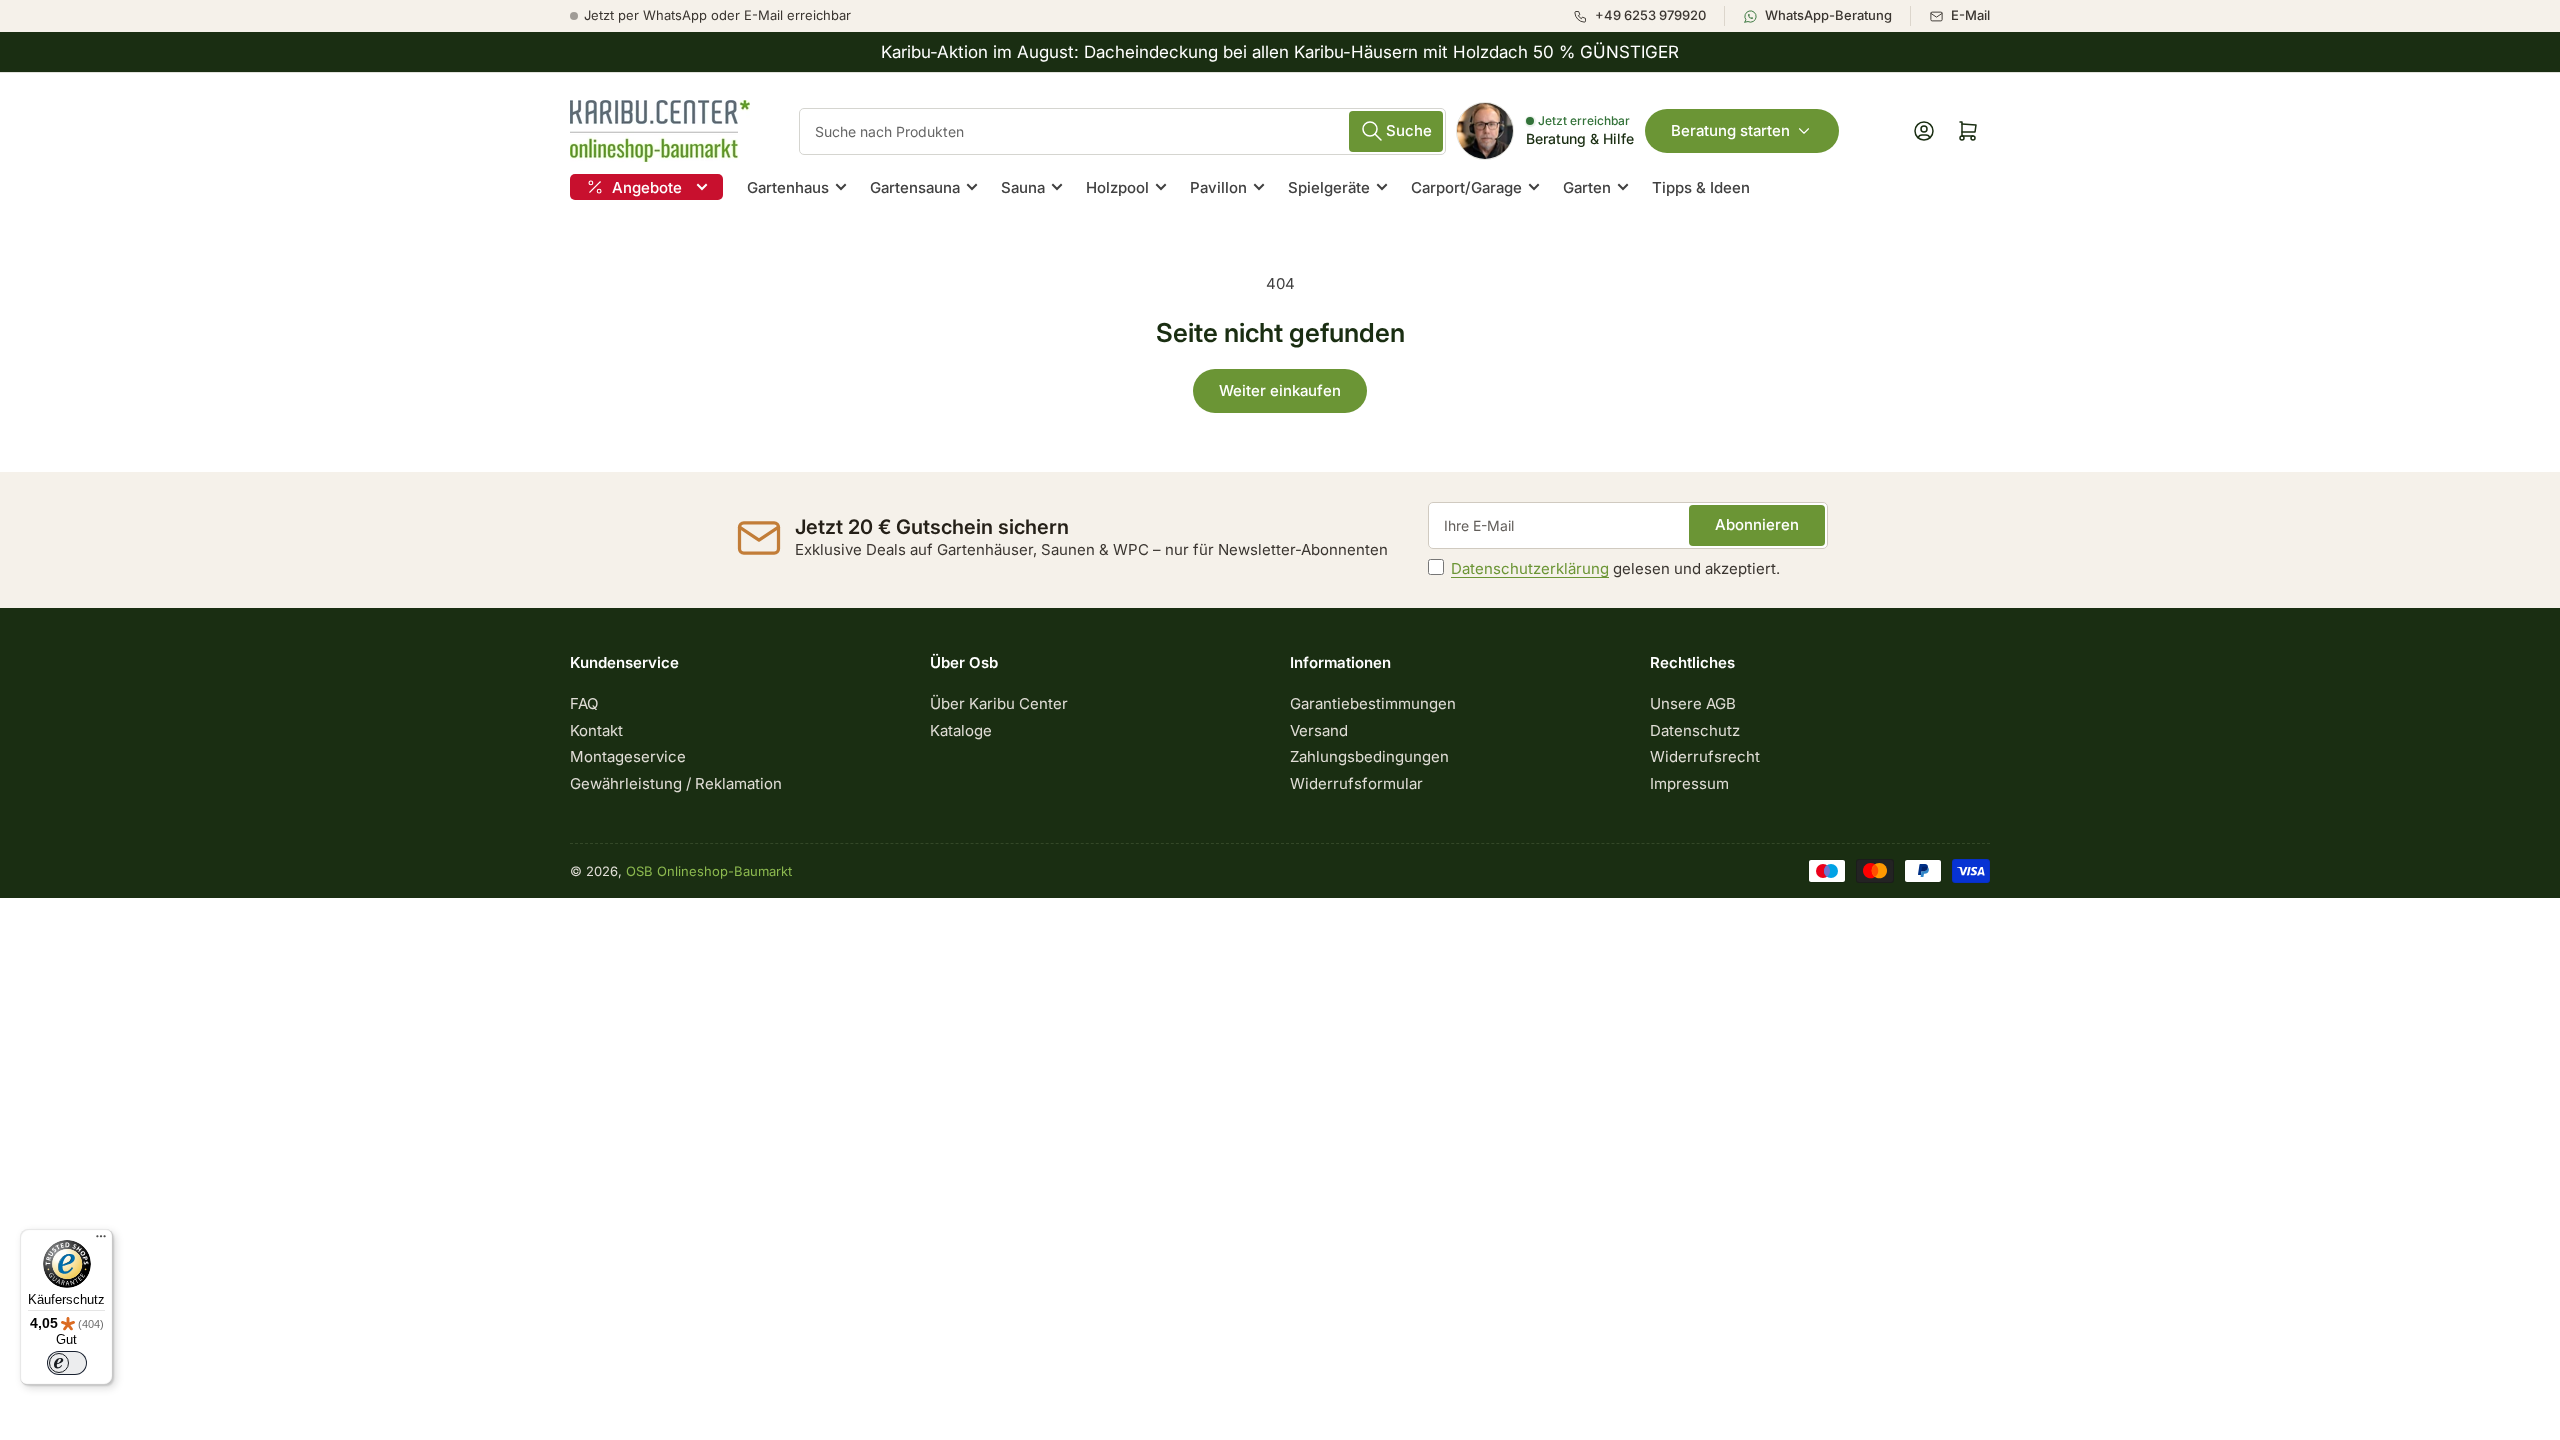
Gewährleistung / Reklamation (676, 783)
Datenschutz (1695, 730)
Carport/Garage (1466, 187)
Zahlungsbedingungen (1369, 756)
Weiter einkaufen (1280, 390)
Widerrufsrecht (1705, 756)
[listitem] (1648, 16)
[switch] (67, 1363)
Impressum (1689, 783)
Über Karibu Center (999, 703)
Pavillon (1218, 187)
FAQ (584, 703)
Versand (1319, 730)
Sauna (1023, 187)
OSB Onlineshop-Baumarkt (709, 871)
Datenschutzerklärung (1530, 568)
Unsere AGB (1693, 703)
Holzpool (1117, 187)
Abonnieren (1757, 524)
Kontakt (596, 730)
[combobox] (1122, 131)
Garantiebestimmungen (1373, 703)
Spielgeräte (1329, 187)
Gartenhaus (788, 187)
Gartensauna (915, 187)
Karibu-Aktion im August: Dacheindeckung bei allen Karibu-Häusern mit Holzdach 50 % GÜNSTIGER (1280, 52)
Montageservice (628, 756)
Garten (1587, 187)
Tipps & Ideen (1701, 187)
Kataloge (961, 730)
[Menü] (101, 1241)
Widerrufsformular (1356, 783)
